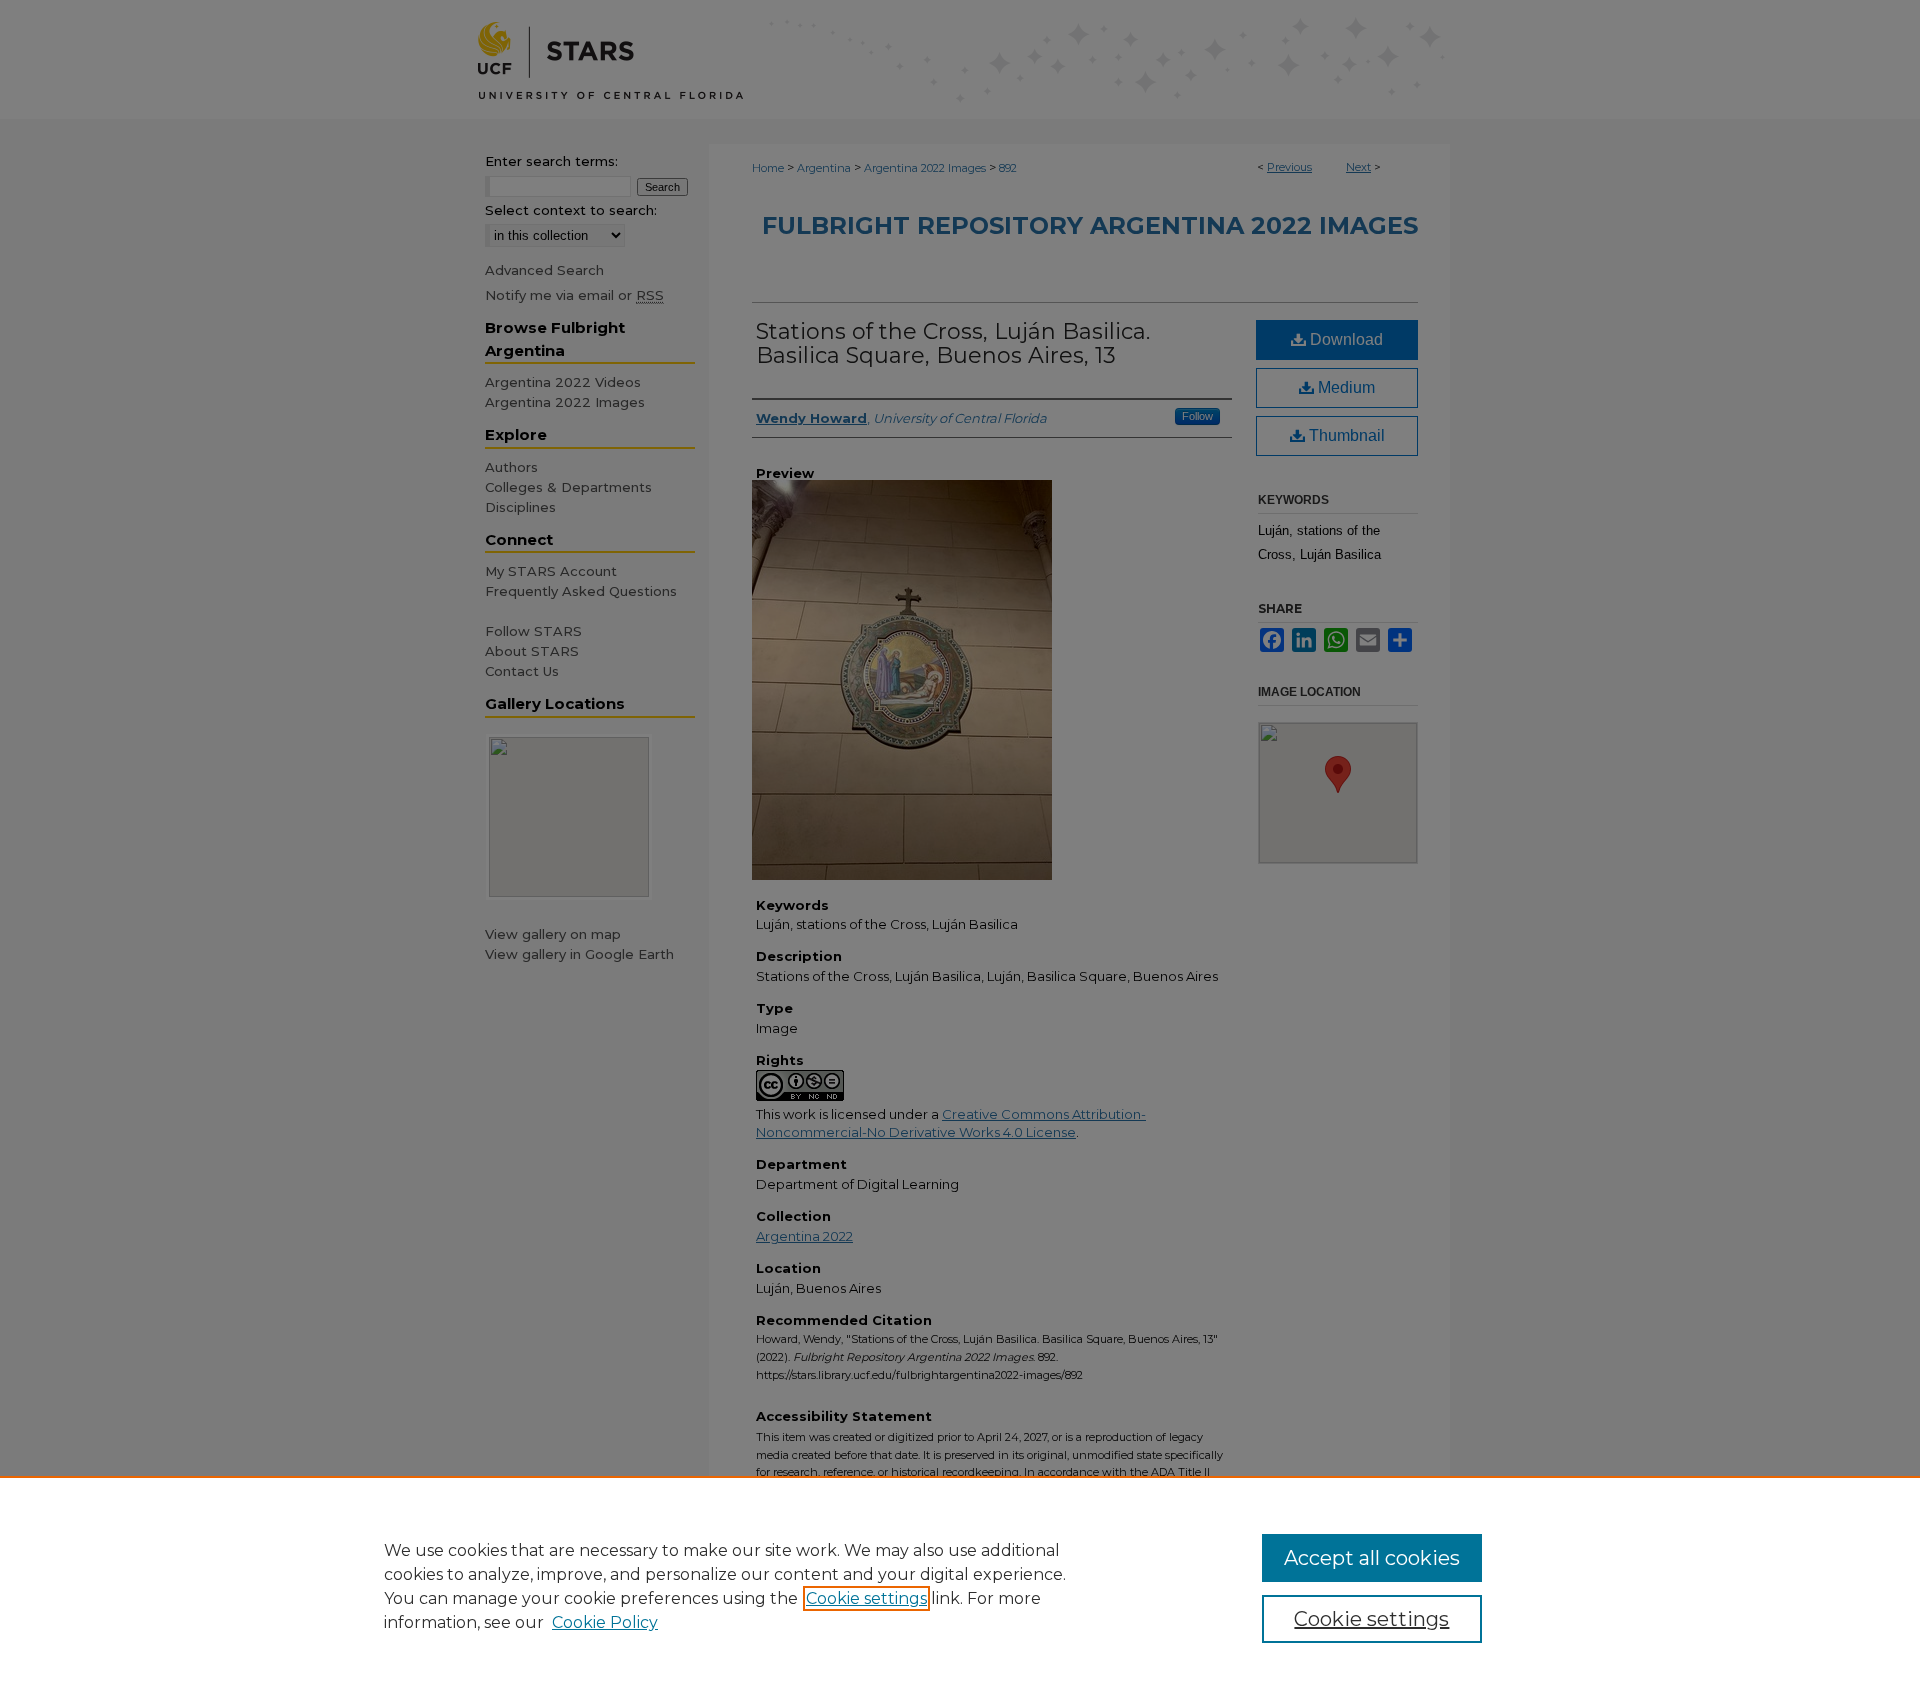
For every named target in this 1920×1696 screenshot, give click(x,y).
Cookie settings (866, 1598)
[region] (960, 1586)
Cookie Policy (605, 1622)
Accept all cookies (1372, 1558)
